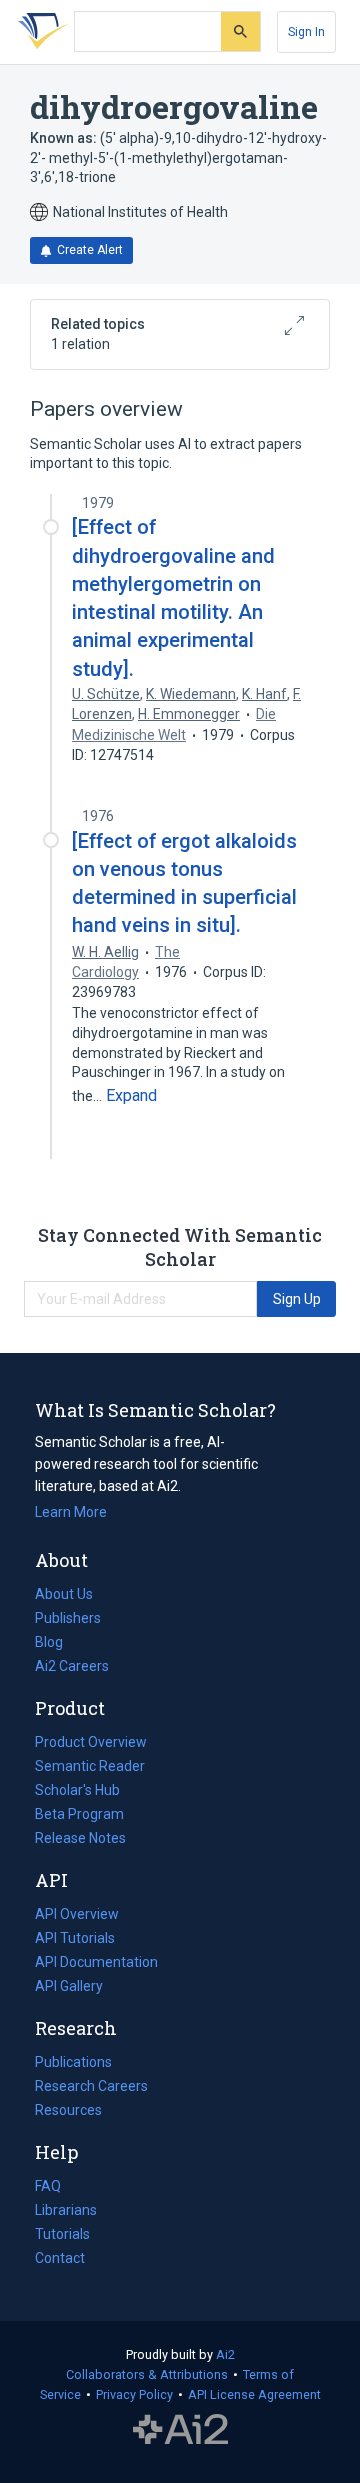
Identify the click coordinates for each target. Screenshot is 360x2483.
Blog (57, 1644)
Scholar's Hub (77, 1790)
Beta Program (79, 1814)
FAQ (48, 2186)
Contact (60, 2258)
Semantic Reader (90, 1766)
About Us (64, 1594)
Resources (68, 2112)
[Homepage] (39, 32)
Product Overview (91, 1742)
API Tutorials (75, 1938)
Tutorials (62, 2234)
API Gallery (69, 1986)
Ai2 (225, 2354)
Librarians (66, 2210)
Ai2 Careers (72, 1668)
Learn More (71, 1512)
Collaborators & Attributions (147, 2374)
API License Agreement (254, 2394)
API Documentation (96, 1964)
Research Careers (91, 2088)
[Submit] (240, 31)
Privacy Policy (134, 2394)
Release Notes (80, 1838)
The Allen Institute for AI (180, 2430)
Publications (73, 2064)
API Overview (77, 1914)
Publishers (68, 1618)
